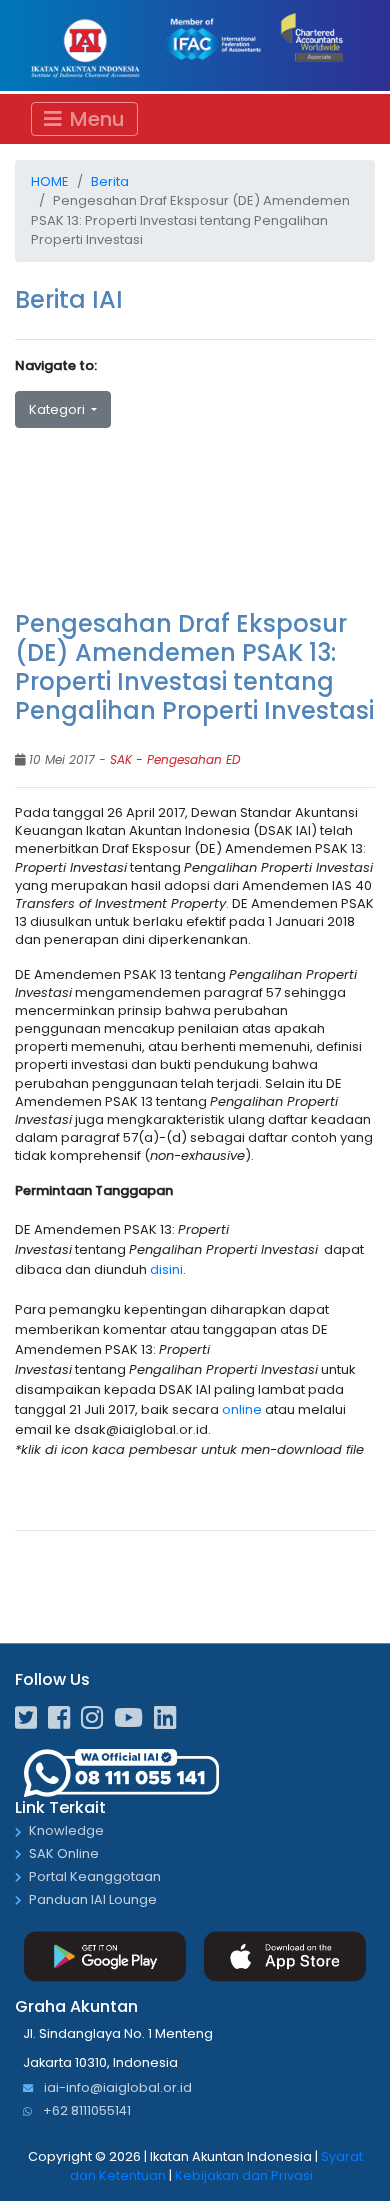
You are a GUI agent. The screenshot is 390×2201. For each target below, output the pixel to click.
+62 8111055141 (85, 2111)
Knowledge (66, 1831)
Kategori (58, 409)
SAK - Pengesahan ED (175, 759)
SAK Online (64, 1854)
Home (50, 181)
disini (166, 1269)
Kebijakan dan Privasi (244, 2175)
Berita (110, 181)
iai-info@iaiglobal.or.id (116, 2088)
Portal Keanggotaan (95, 1877)
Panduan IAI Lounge (93, 1900)
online (243, 1409)
